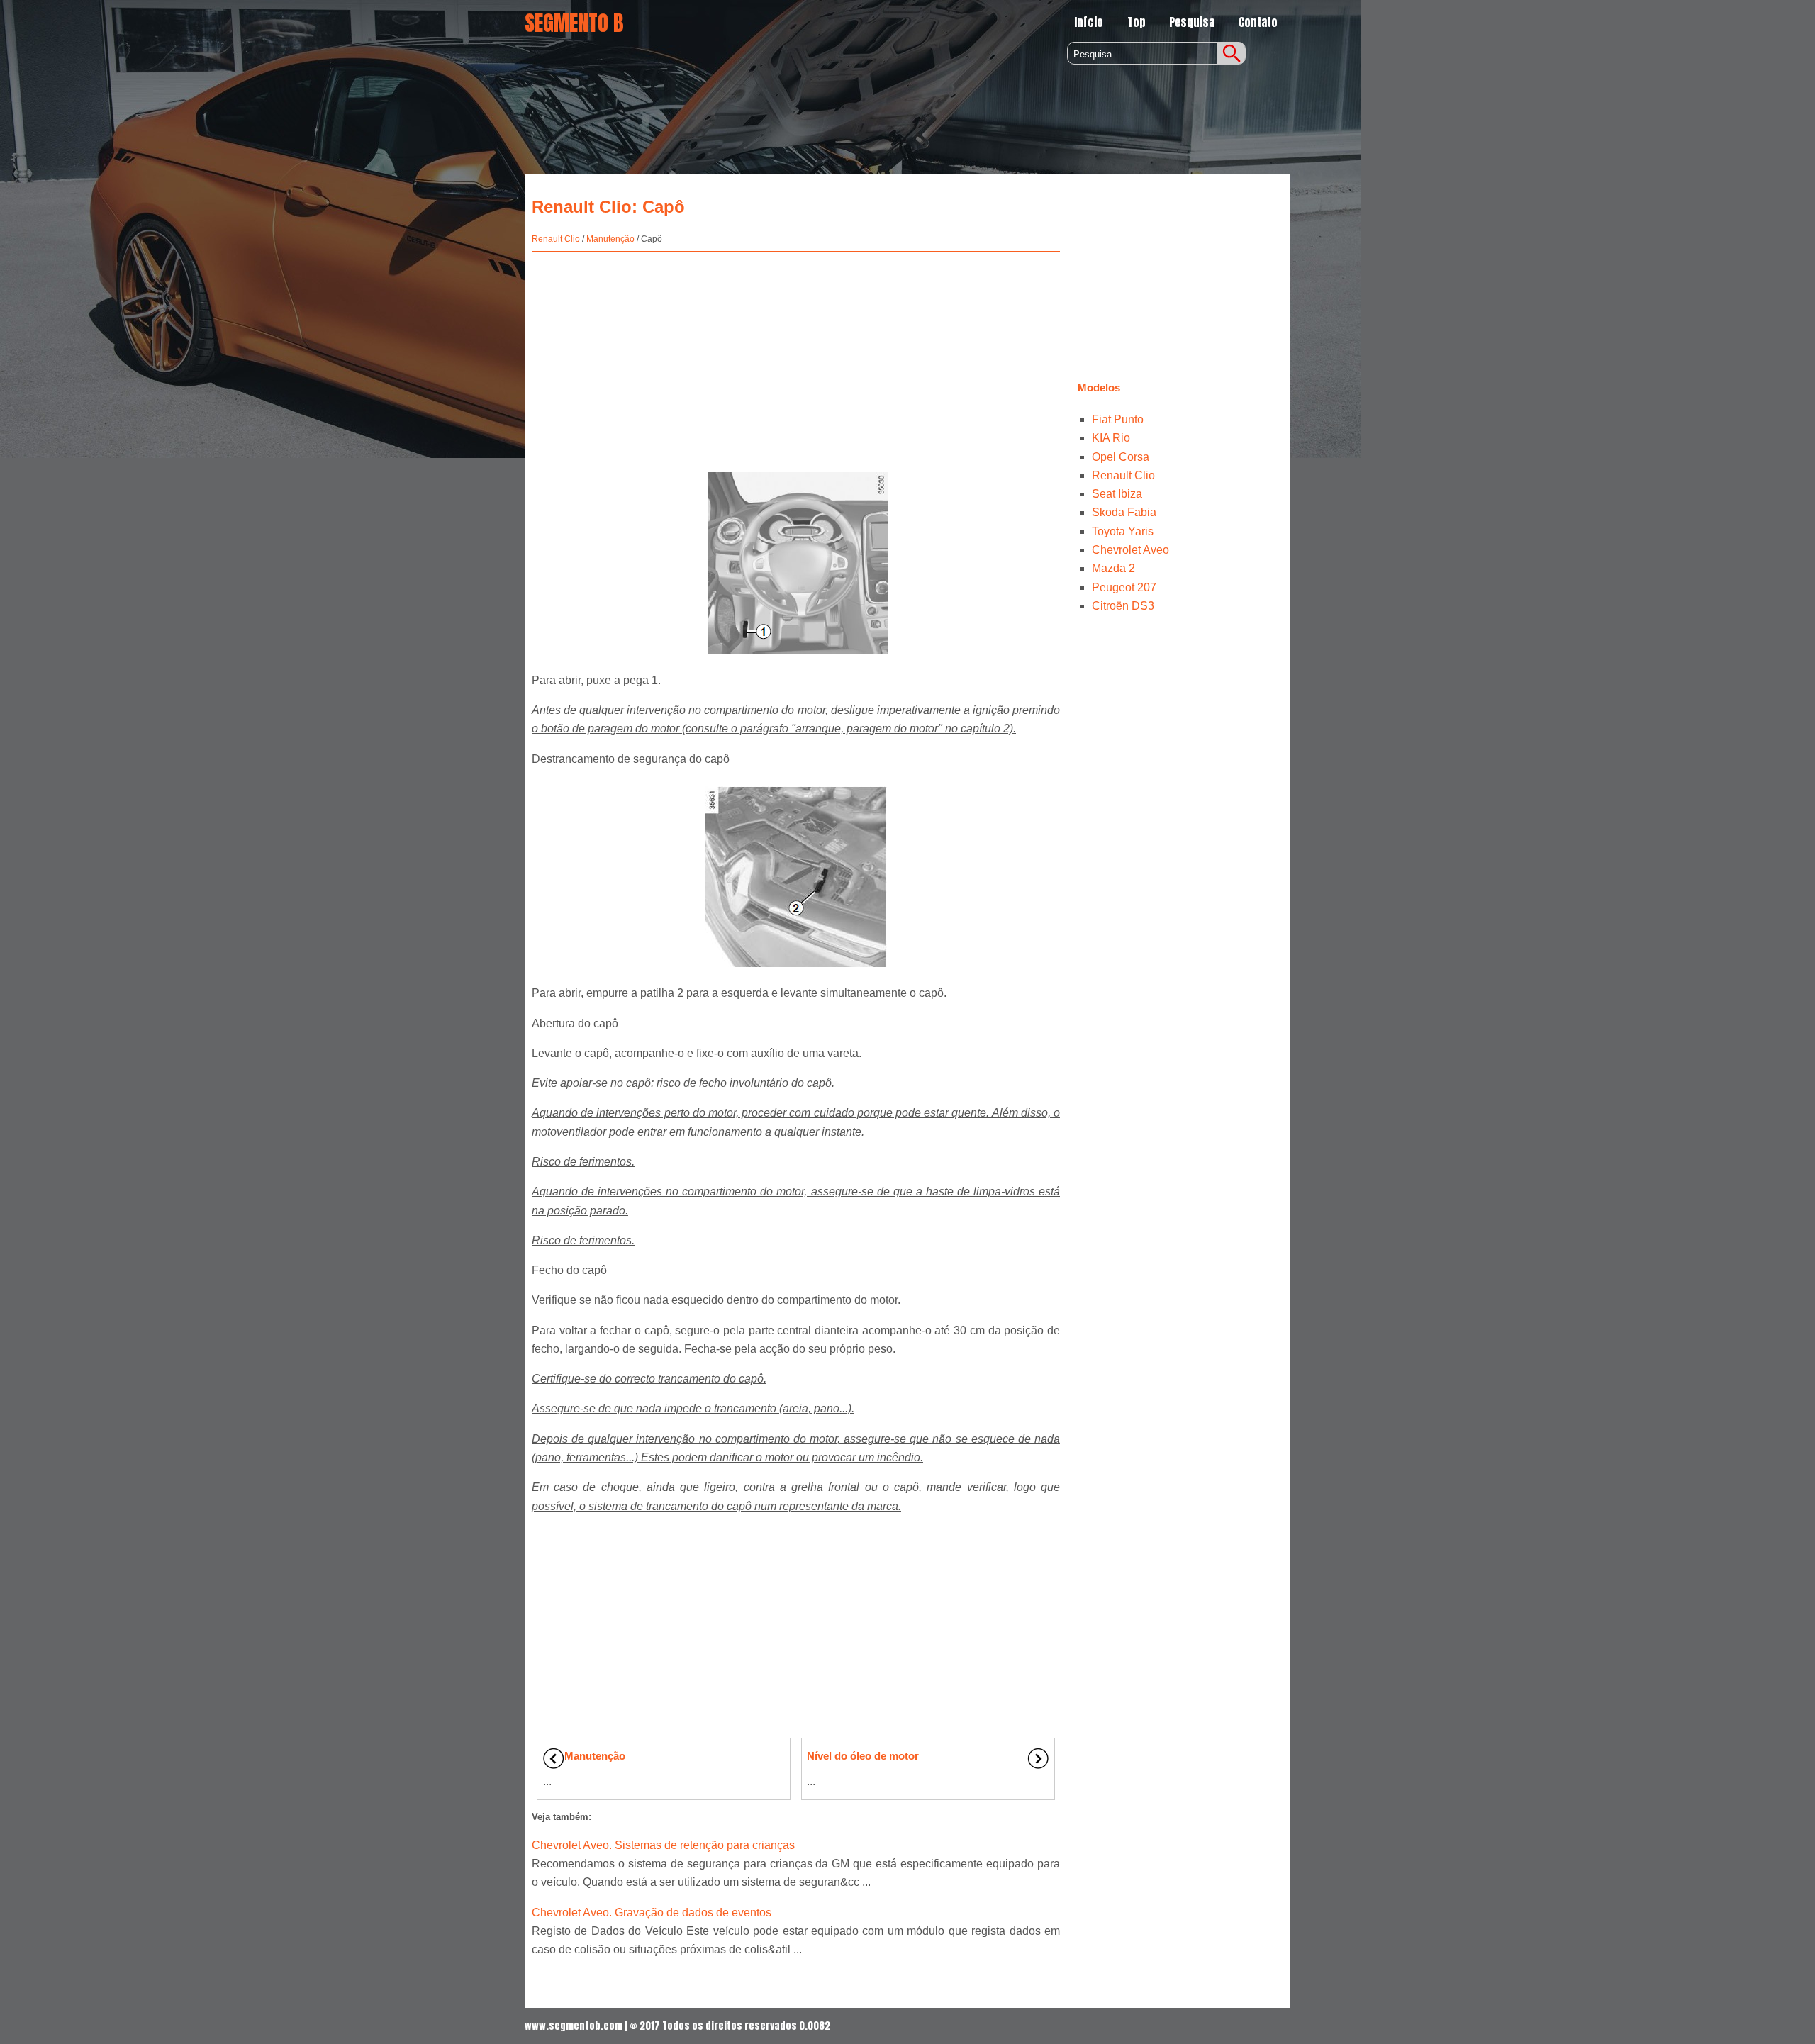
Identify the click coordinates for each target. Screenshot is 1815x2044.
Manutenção (610, 239)
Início (1089, 22)
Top (1137, 22)
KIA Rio (1111, 438)
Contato (1258, 22)
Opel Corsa (1121, 457)
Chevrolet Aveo (1130, 550)
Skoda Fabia (1124, 512)
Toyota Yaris (1123, 531)
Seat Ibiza (1117, 494)
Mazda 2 (1113, 568)
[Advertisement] (796, 354)
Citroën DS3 (1123, 606)
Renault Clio (556, 239)
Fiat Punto (1118, 419)
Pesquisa (1192, 22)
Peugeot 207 (1124, 587)
